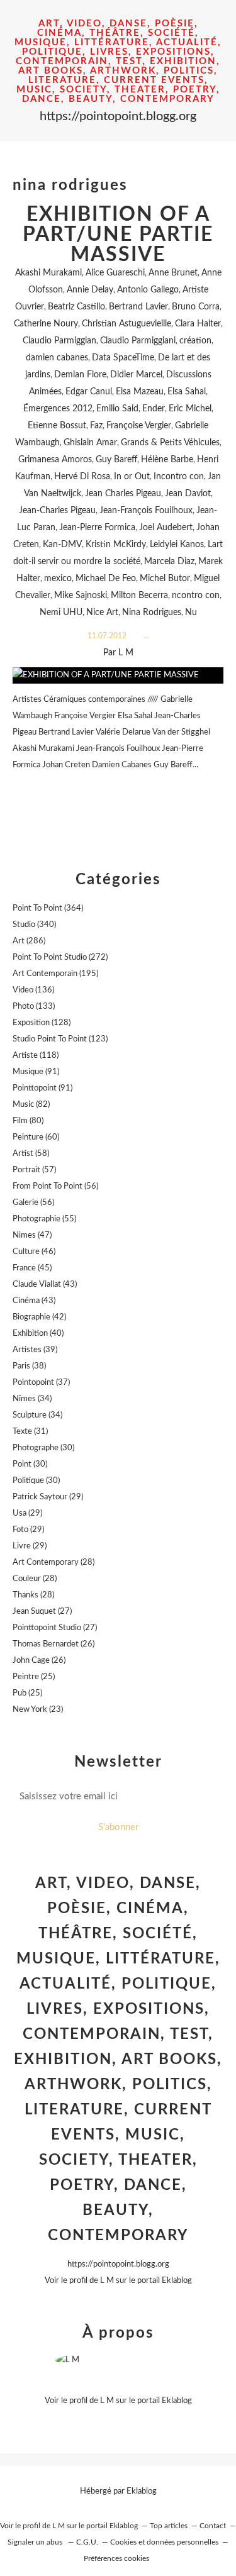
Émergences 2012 (58, 409)
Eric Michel (190, 409)
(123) (60, 1039)
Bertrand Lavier (138, 307)
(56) (55, 1186)
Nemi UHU (61, 613)
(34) (32, 1399)
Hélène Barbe (167, 460)
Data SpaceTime (123, 358)
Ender (154, 409)
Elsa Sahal (187, 392)
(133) (34, 1007)
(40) (38, 1334)
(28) (53, 1563)
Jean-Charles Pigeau (57, 511)
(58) (31, 1154)
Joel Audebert (166, 528)
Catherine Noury (46, 324)
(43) (45, 1285)
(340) (34, 925)
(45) (32, 1268)
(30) (43, 1448)
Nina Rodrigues (152, 613)
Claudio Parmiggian (59, 341)
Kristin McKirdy (116, 545)
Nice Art (102, 613)
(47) (32, 1235)
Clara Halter (198, 324)
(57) (34, 1170)
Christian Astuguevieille (126, 324)
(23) (38, 1710)
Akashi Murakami (48, 273)
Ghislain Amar (90, 443)
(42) (39, 1317)
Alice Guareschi (115, 273)
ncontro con (196, 596)
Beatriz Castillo (76, 307)
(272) (60, 958)
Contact (213, 2526)
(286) (29, 941)
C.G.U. (87, 2542)
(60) (36, 1137)
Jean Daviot (188, 494)
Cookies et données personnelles (164, 2542)
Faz (96, 426)
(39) (35, 1350)
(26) (53, 1644)
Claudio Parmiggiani (138, 341)
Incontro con (179, 477)
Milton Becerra (139, 596)
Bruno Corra (196, 307)
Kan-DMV (62, 545)
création (195, 341)
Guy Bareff (116, 460)
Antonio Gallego (148, 290)
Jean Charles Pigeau (123, 494)
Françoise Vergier (139, 426)
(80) (28, 1121)
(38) (29, 1366)
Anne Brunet (173, 273)
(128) (42, 1023)
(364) (48, 908)
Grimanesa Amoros (55, 460)
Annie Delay (90, 290)
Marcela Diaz (169, 562)
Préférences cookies (116, 2558)
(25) (34, 1677)
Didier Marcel (136, 375)
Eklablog (142, 2491)
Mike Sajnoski (81, 596)
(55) (44, 1219)
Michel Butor (165, 579)
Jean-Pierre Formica (97, 528)
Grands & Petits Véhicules (170, 443)
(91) (36, 1072)
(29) (48, 1497)
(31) (30, 1432)
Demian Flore (80, 375)
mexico (58, 579)
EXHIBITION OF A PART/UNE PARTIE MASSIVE (118, 235)
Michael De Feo (106, 579)
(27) (42, 1612)
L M (107, 2281)
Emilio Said (117, 409)
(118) (36, 1056)
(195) (55, 974)
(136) (33, 990)
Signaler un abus (36, 2542)
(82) (31, 1105)
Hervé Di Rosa (82, 477)
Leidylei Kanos (177, 545)
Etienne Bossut (57, 426)
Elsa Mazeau (140, 392)
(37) (41, 1383)
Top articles (169, 2526)
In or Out (132, 477)
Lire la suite (118, 790)
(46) (34, 1252)
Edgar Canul (89, 392)
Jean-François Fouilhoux (146, 511)
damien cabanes (57, 358)
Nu (191, 613)
